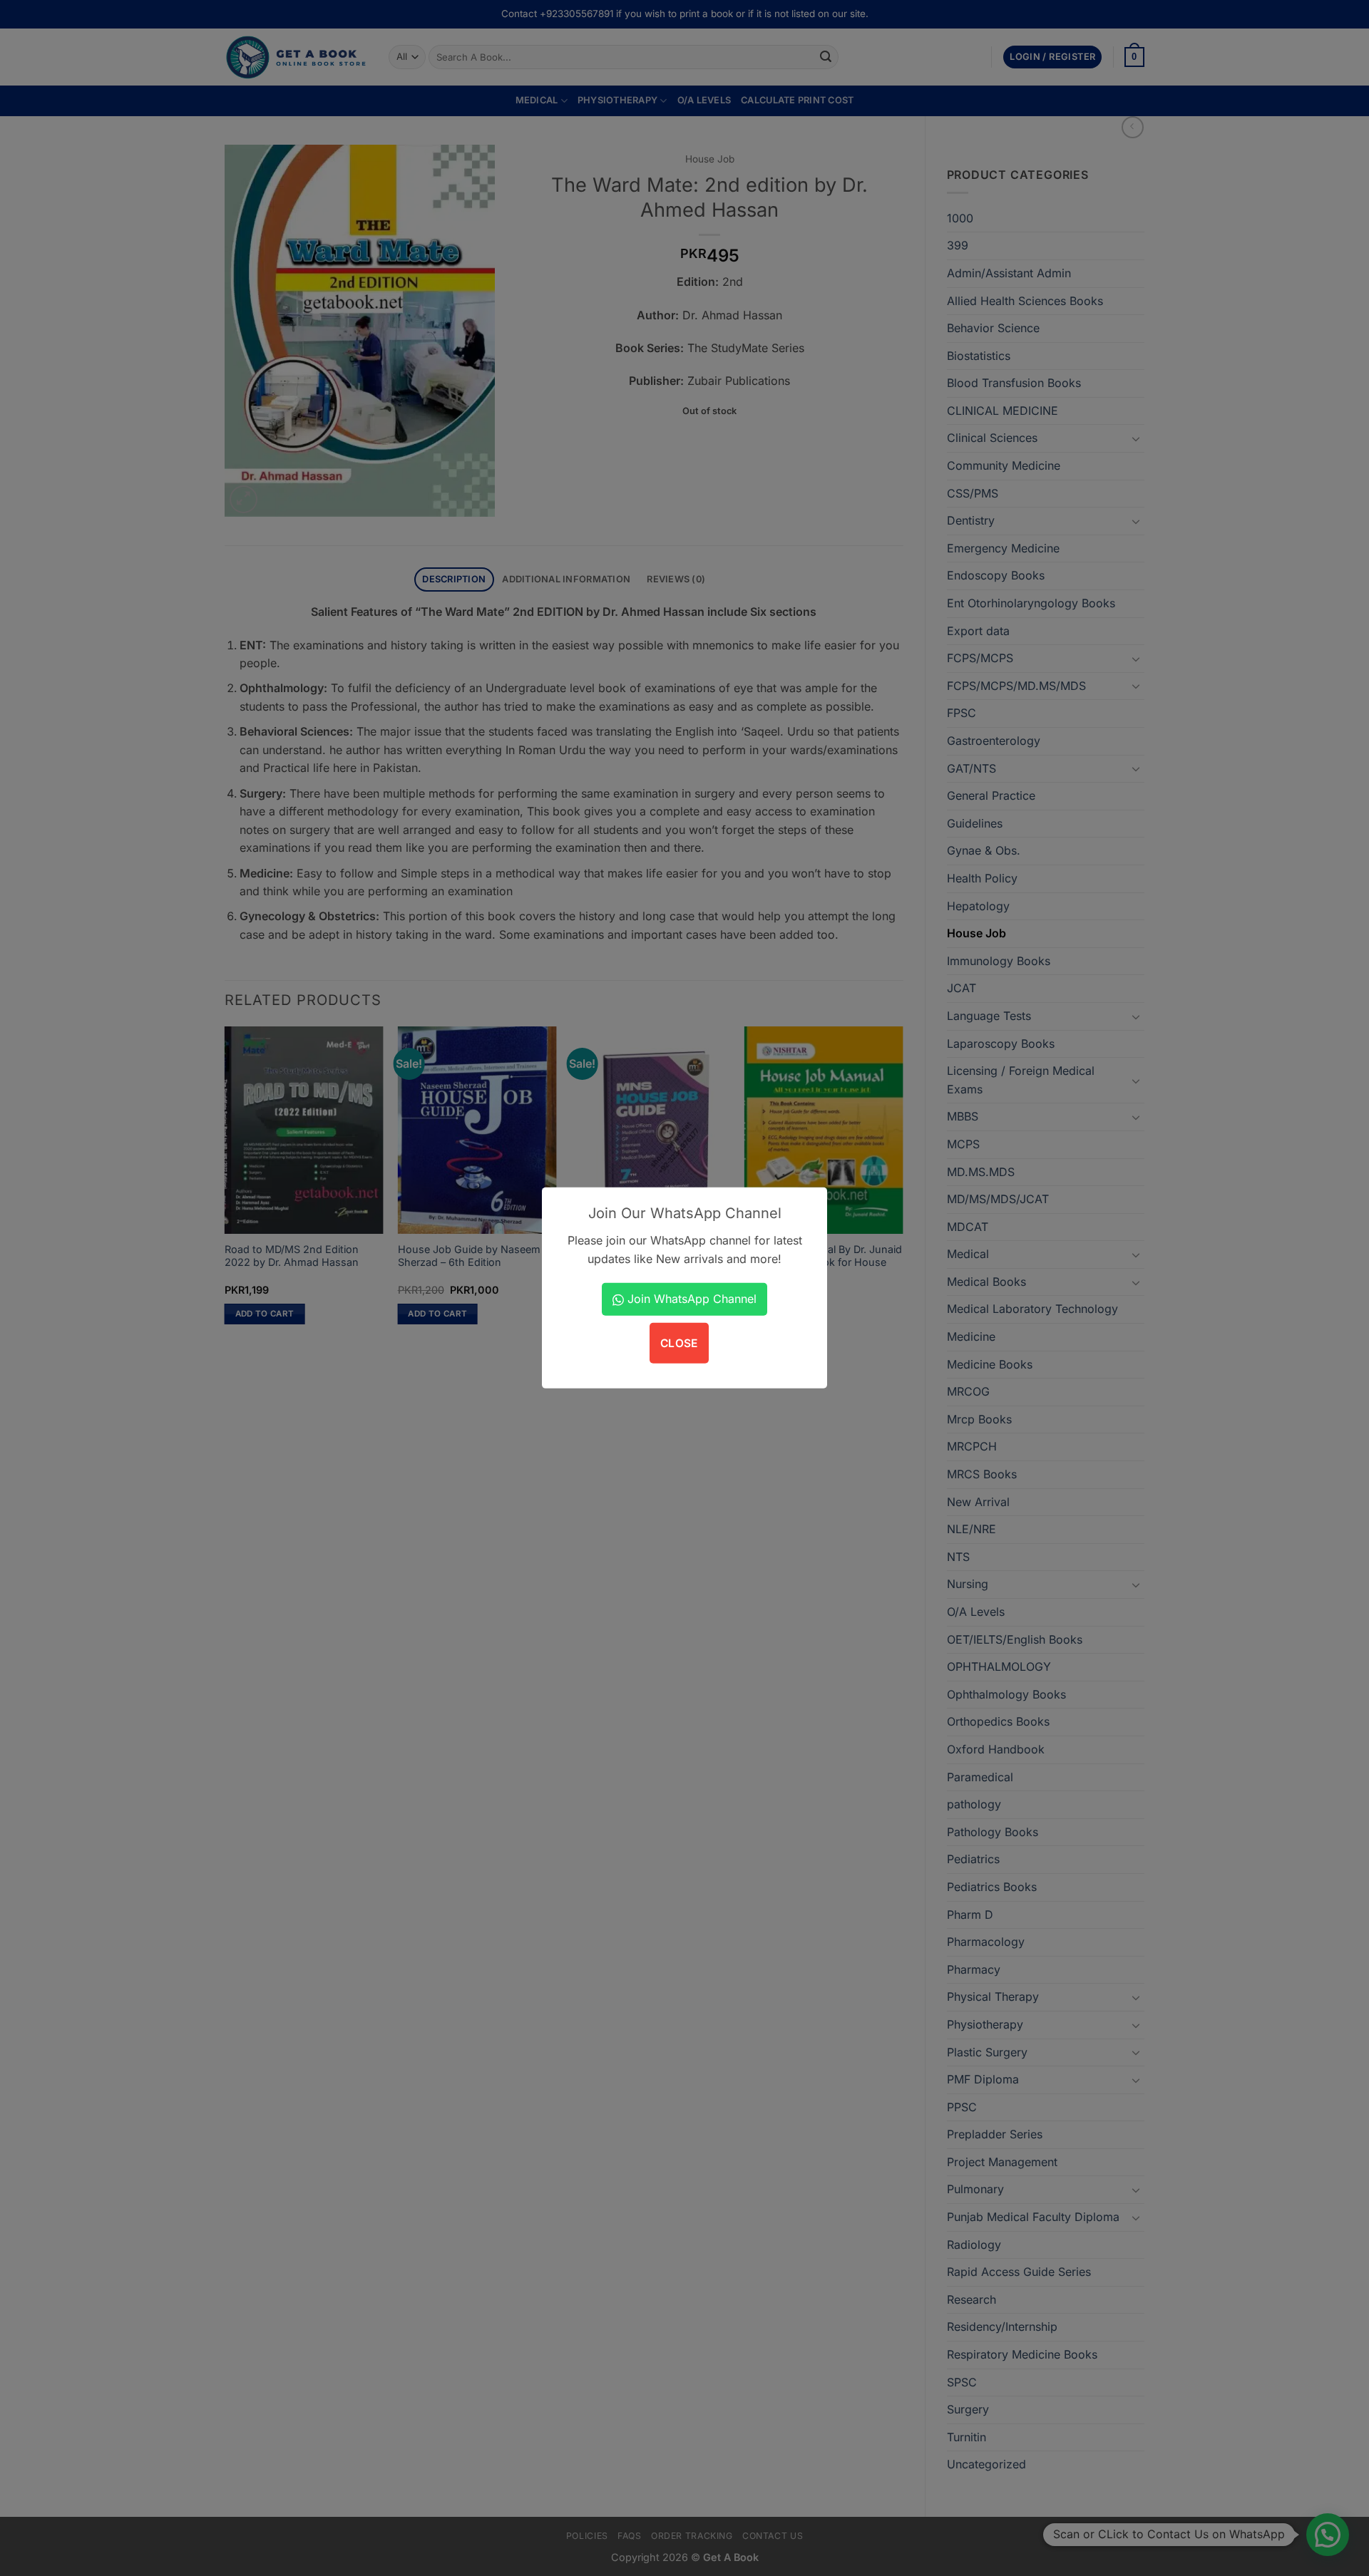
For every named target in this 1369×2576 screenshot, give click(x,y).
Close (679, 1343)
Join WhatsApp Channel (690, 1299)
